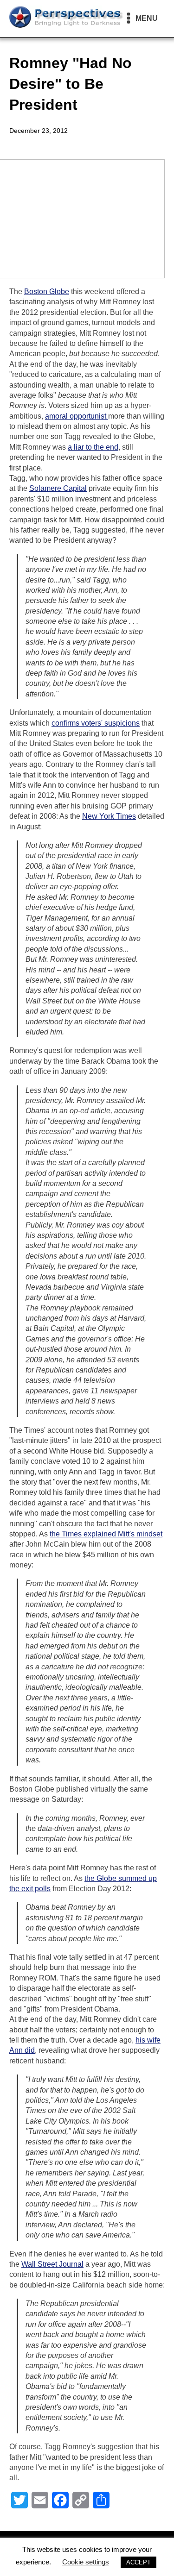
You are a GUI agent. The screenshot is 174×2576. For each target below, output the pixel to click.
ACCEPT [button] (139, 2562)
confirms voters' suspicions (96, 723)
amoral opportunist (77, 416)
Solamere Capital (58, 488)
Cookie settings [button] (86, 2562)
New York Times (109, 816)
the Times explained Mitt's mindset (106, 1534)
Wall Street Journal (52, 2264)
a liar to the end (93, 447)
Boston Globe (47, 291)
